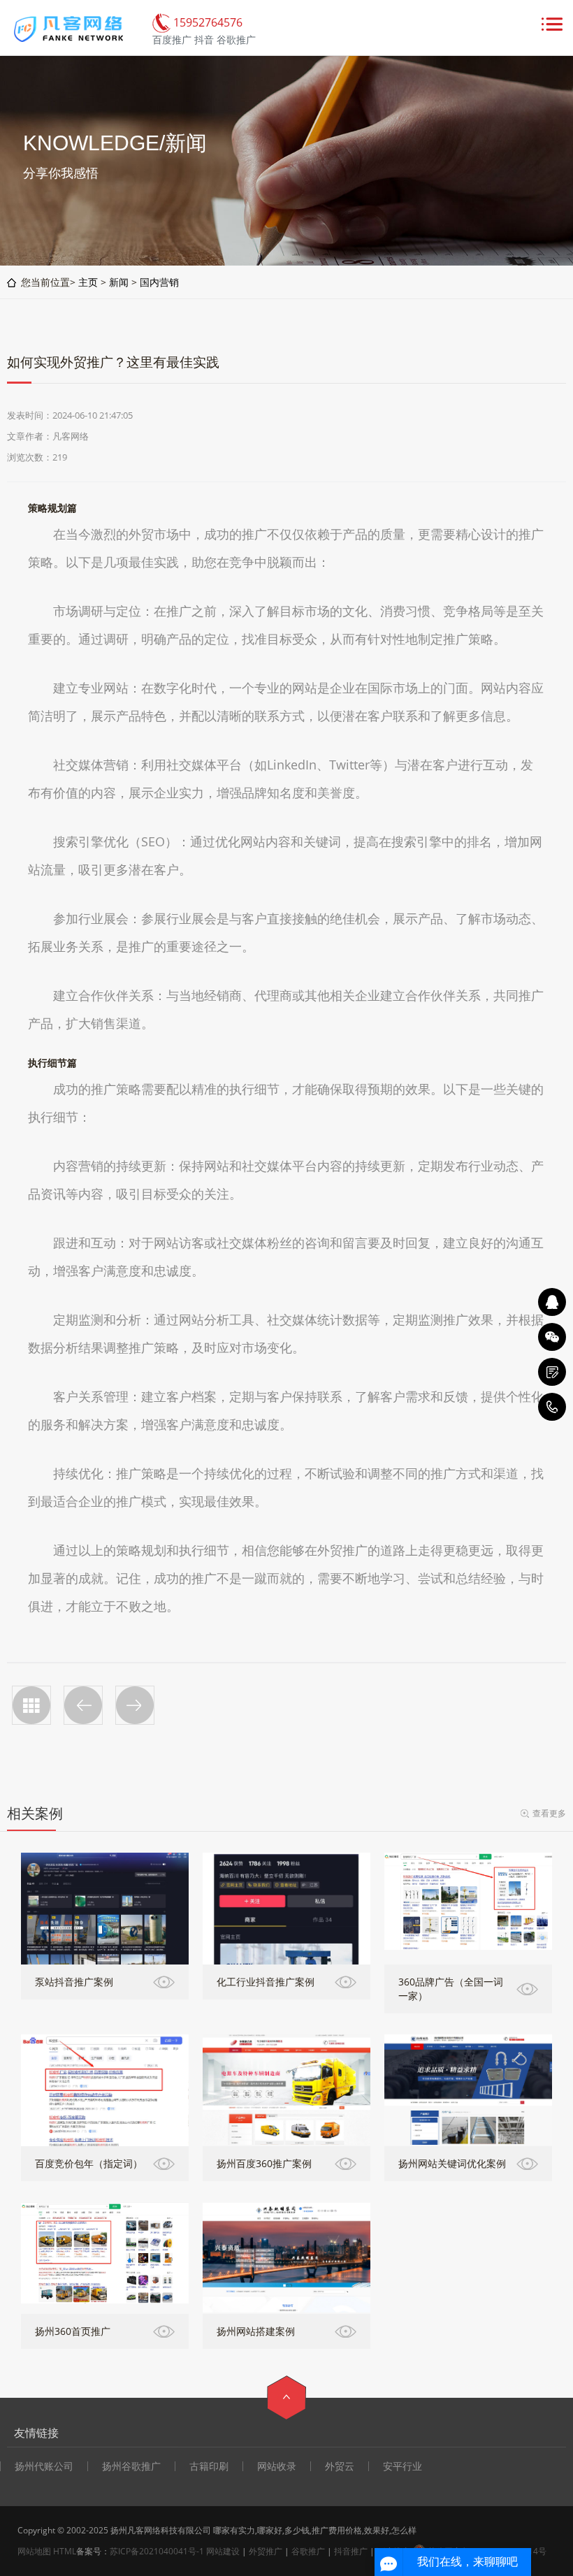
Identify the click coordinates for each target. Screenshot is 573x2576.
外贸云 (340, 2466)
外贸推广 (266, 2551)
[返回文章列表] (31, 1705)
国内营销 (159, 282)
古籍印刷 (209, 2466)
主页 (88, 282)
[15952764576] (552, 1407)
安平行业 (402, 2466)
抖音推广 (351, 2551)
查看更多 (549, 1813)
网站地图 (34, 2551)
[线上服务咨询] (552, 1302)
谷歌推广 (308, 2551)
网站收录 (277, 2466)
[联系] (552, 1372)
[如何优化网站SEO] (83, 1705)
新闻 (119, 282)
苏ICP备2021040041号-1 (157, 2551)
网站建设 (223, 2551)
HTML (65, 2551)
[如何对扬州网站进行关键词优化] (135, 1705)
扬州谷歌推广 (131, 2466)
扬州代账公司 (44, 2466)
